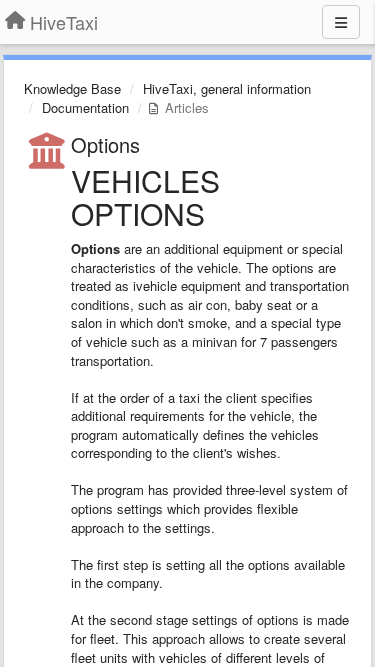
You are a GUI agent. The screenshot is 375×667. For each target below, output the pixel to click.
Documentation (85, 107)
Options (105, 144)
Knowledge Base (72, 88)
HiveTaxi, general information (227, 88)
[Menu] (341, 22)
